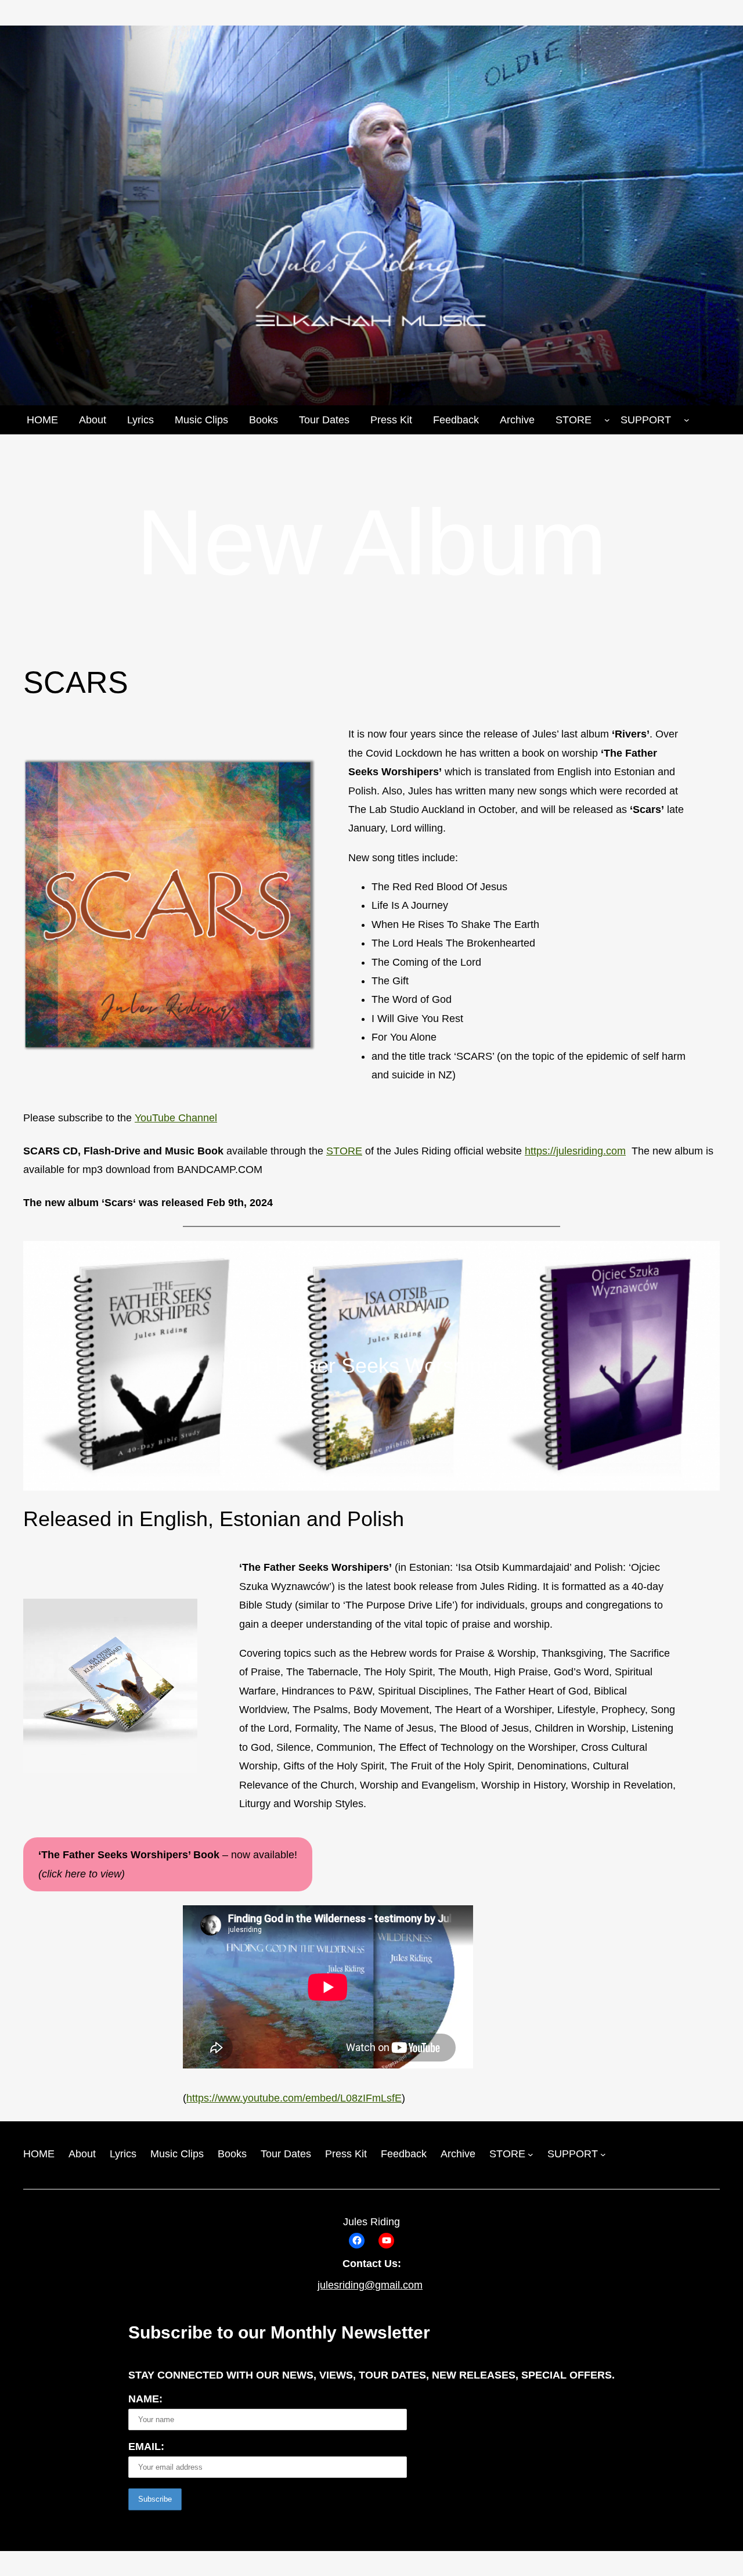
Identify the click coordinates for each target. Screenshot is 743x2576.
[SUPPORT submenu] (687, 420)
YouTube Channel (176, 1118)
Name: (145, 2399)
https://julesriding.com (575, 1151)
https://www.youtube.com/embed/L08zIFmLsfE (294, 2098)
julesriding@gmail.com (370, 2285)
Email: (146, 2447)
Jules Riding (371, 2222)
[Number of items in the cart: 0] (715, 420)
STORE (344, 1151)
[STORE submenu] (607, 420)
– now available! (168, 1864)
